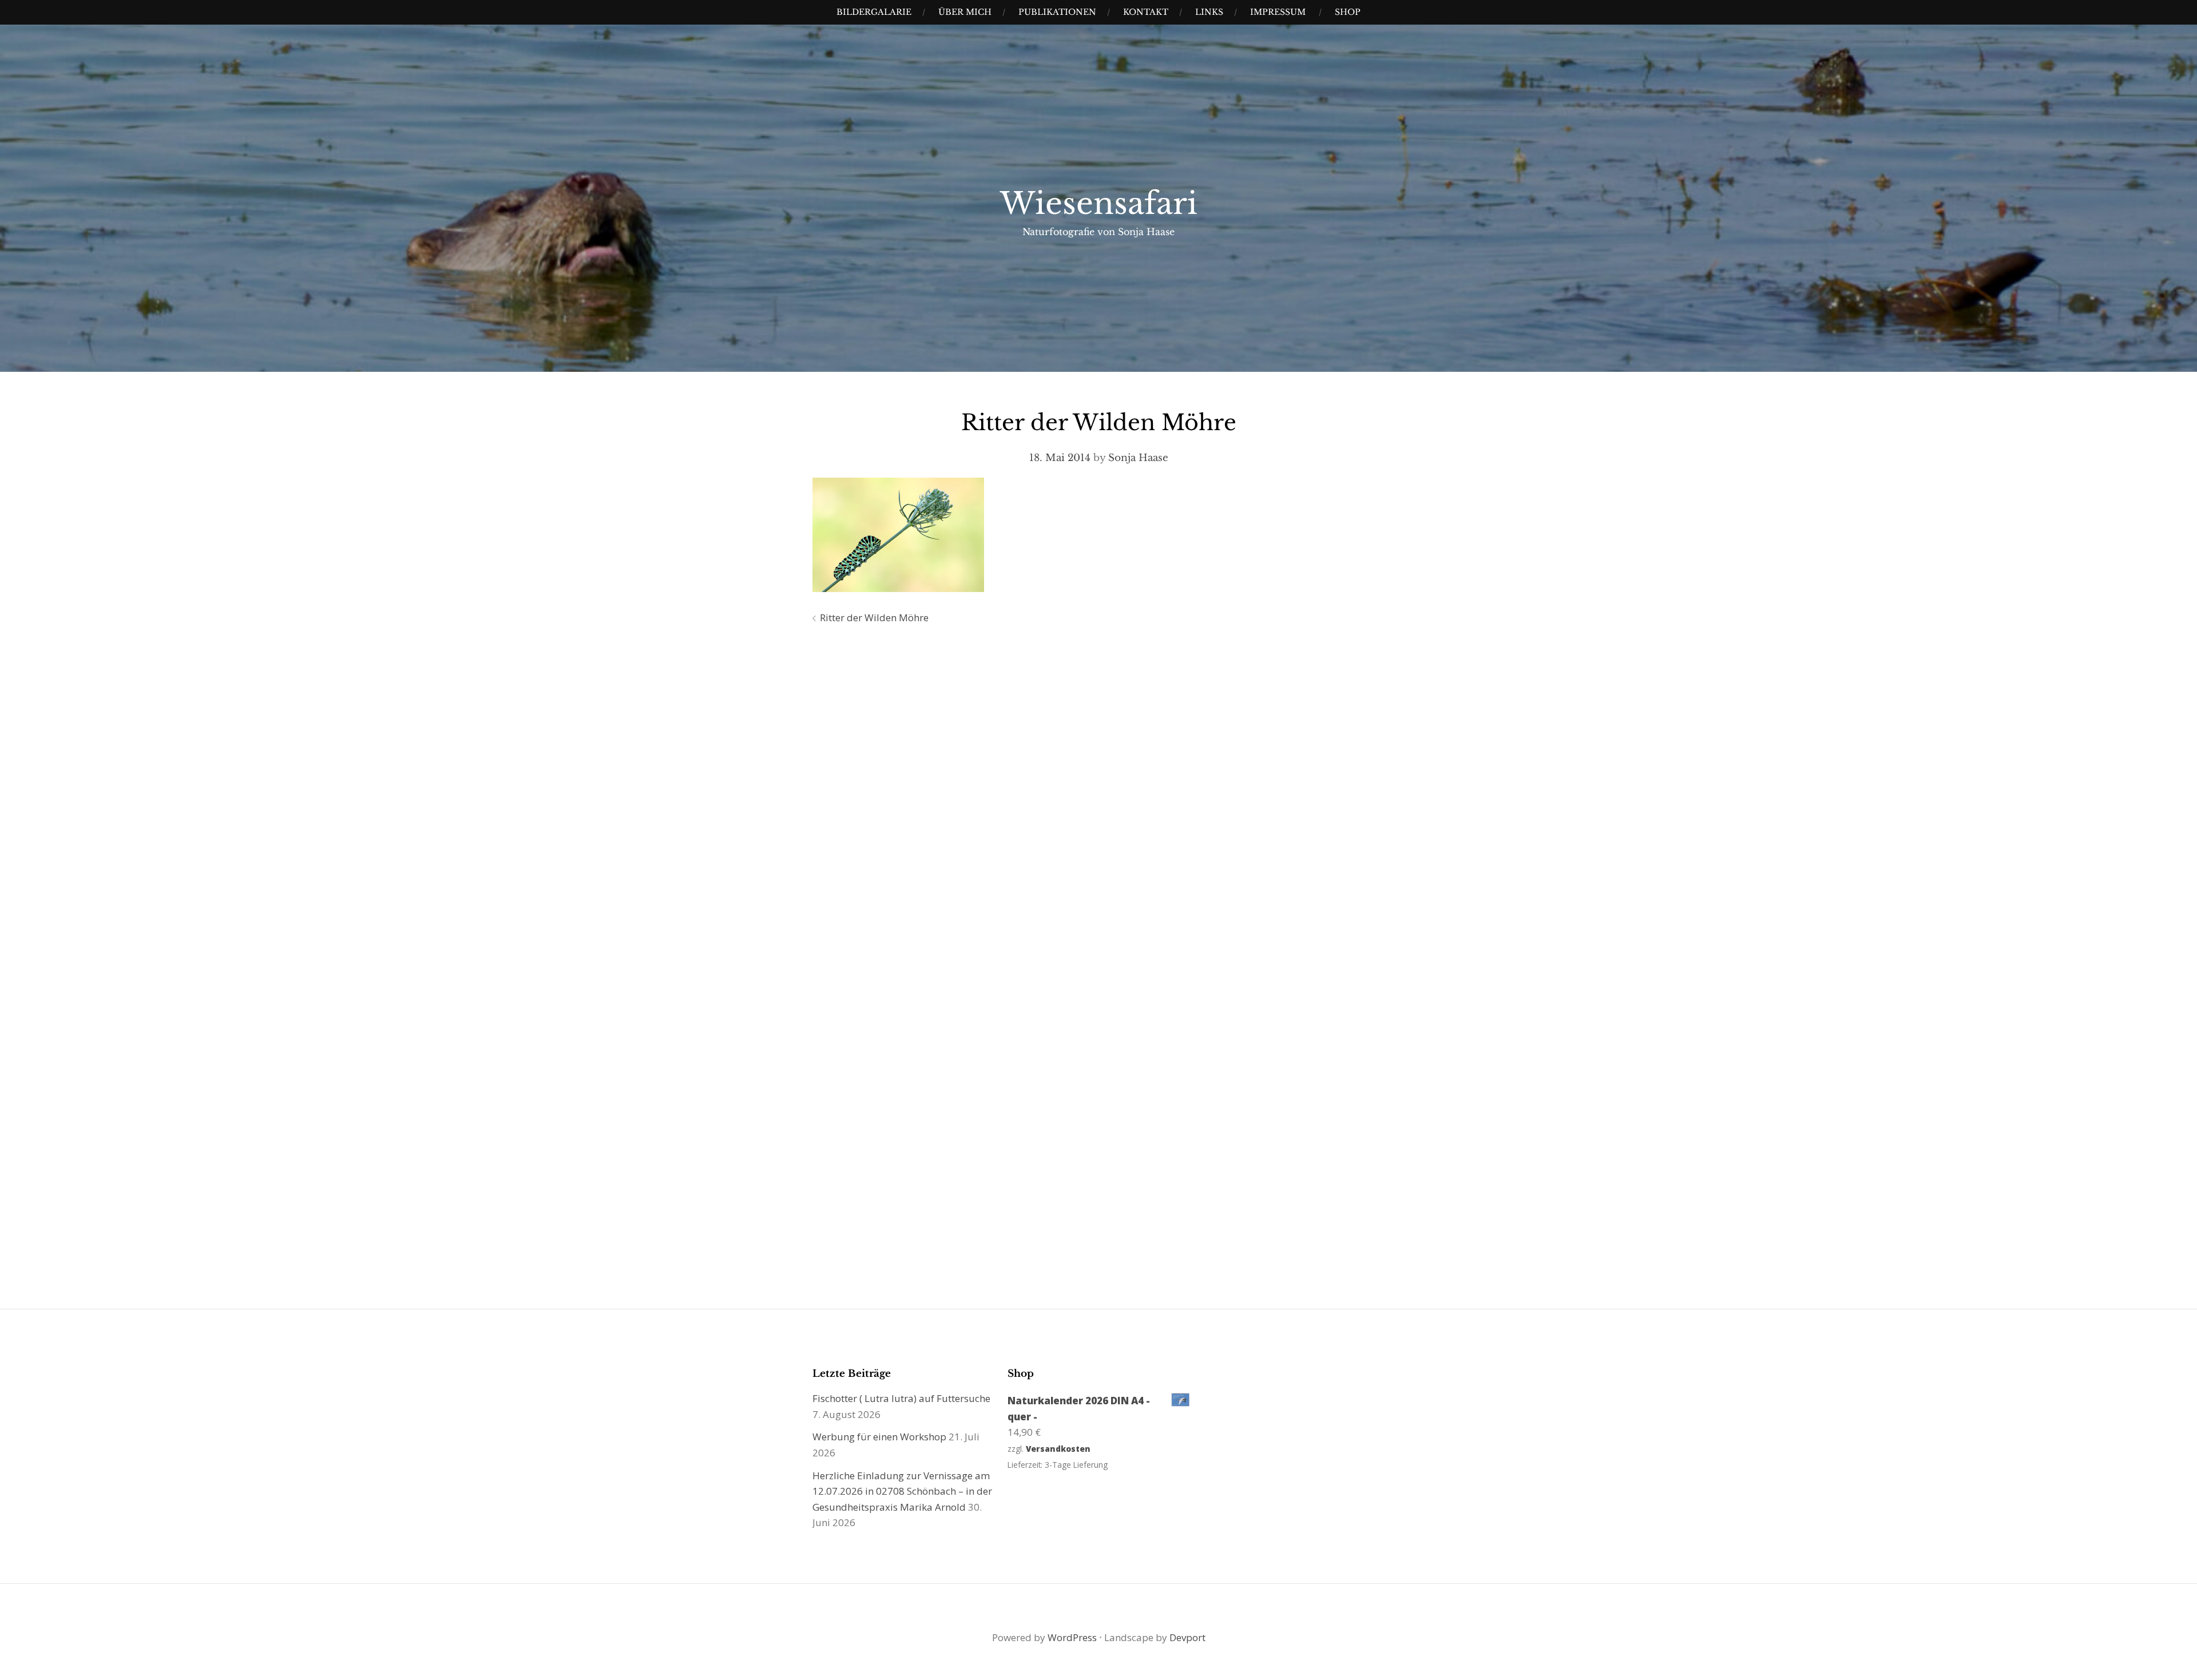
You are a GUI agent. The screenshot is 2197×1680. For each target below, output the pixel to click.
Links (1209, 12)
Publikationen (1057, 12)
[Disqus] (1098, 798)
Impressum (1278, 12)
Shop (1348, 12)
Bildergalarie (874, 12)
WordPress (1072, 1637)
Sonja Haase (1138, 458)
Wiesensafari (1099, 204)
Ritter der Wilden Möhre (874, 617)
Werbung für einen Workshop (879, 1437)
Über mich (965, 12)
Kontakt (1146, 12)
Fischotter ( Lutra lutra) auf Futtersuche (901, 1398)
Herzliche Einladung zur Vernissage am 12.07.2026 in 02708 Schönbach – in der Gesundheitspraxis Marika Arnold (902, 1491)
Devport (1187, 1637)
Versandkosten (1058, 1449)
